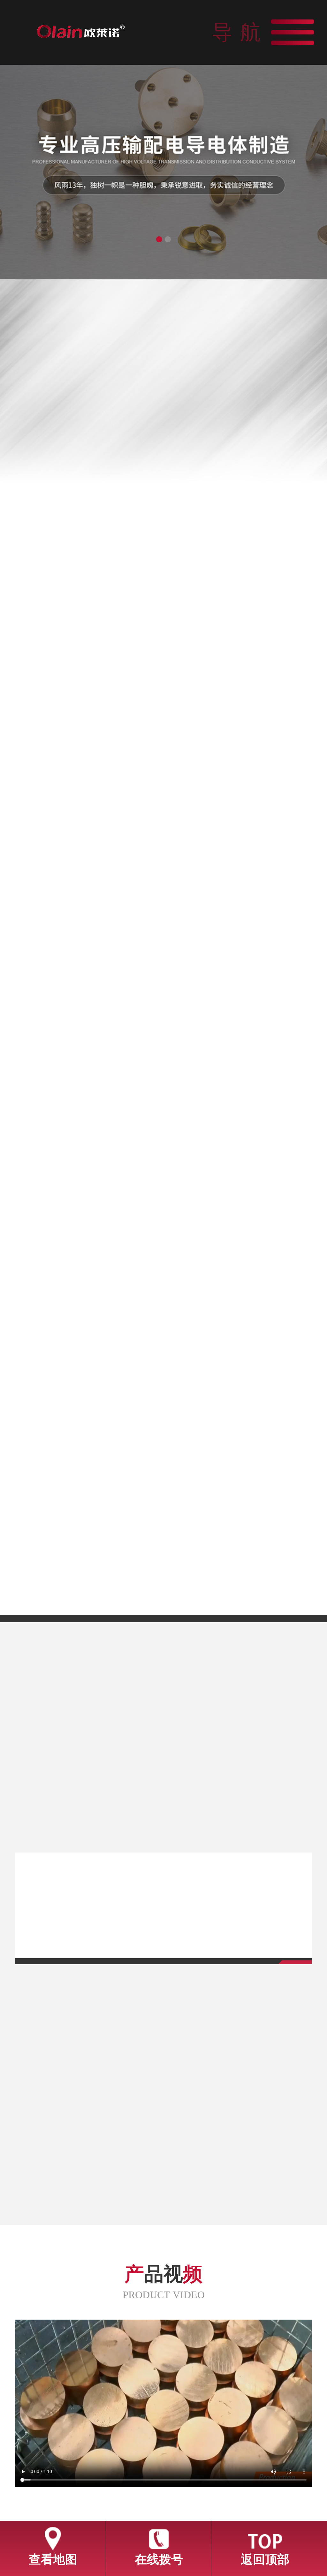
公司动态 (102, 1705)
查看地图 (53, 2559)
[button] (159, 239)
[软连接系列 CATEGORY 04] (241, 1455)
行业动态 (225, 1705)
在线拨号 (159, 2559)
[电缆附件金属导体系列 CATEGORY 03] (86, 1455)
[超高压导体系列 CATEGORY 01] (86, 1230)
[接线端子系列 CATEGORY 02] (241, 1230)
